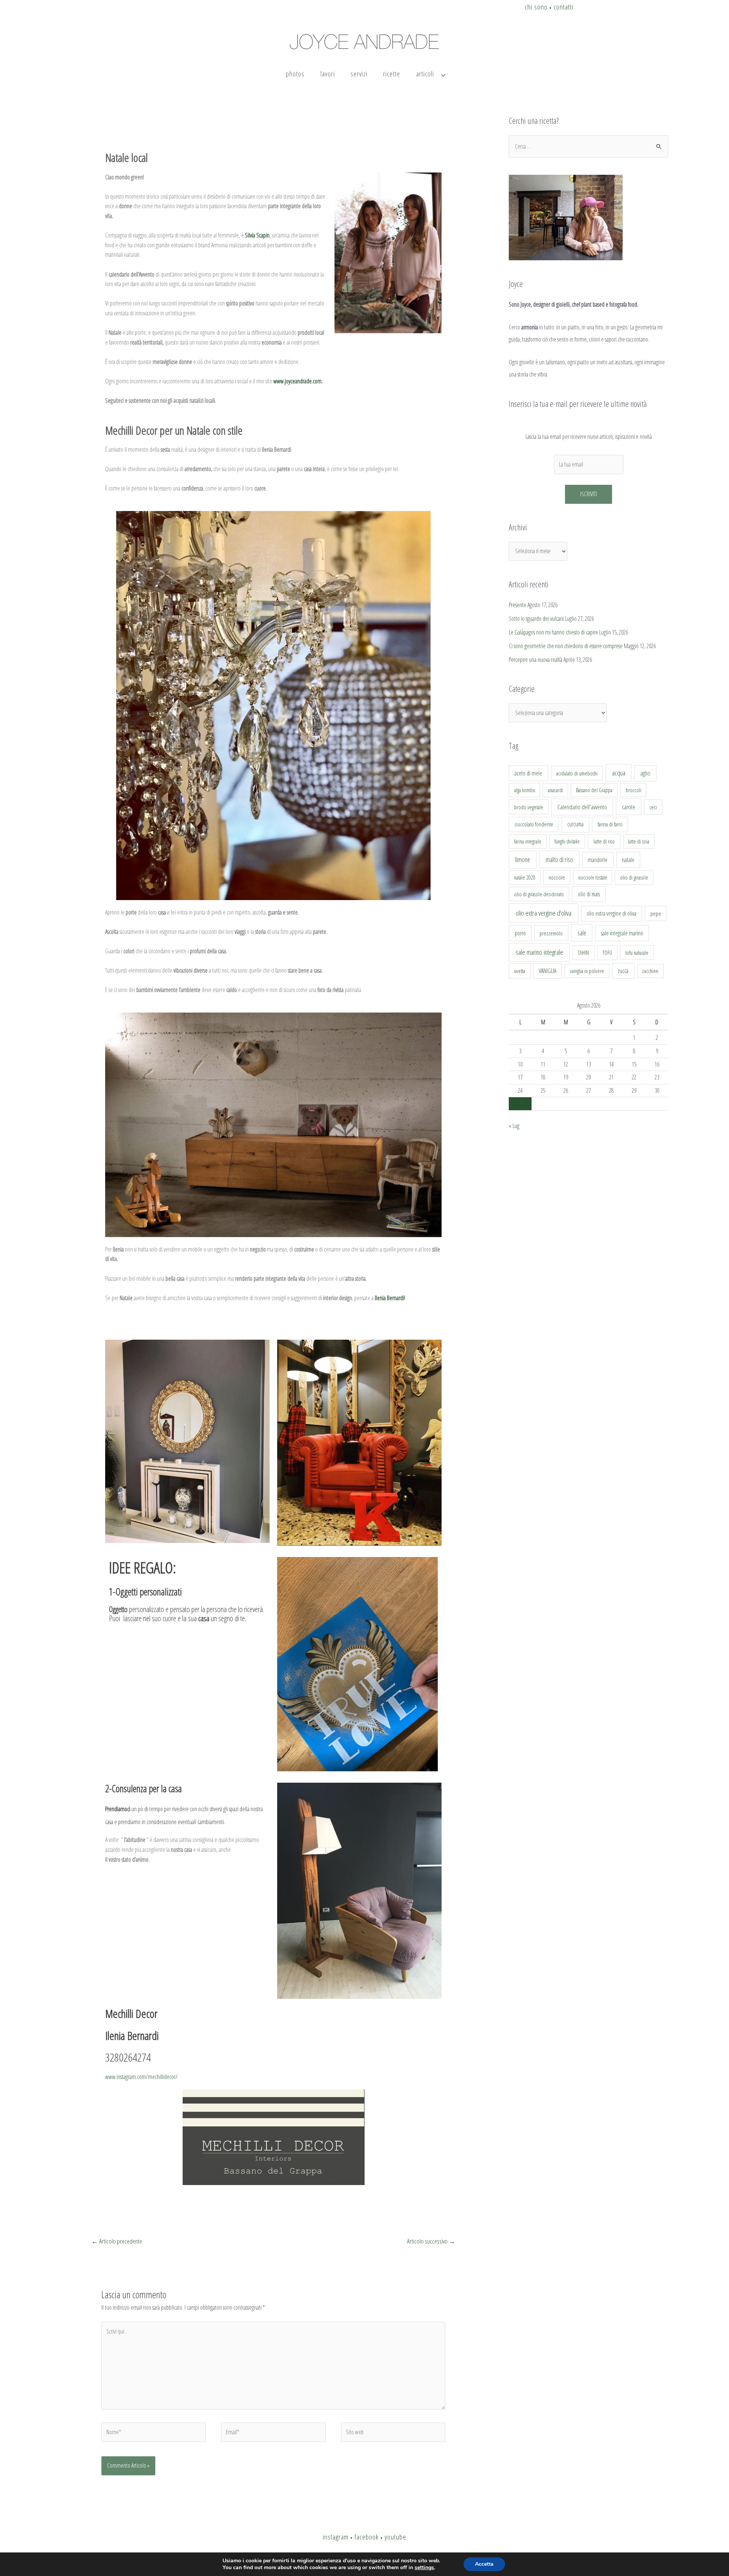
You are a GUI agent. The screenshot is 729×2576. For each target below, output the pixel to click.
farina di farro (610, 824)
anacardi (555, 790)
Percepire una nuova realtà (536, 660)
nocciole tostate (593, 877)
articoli (425, 74)
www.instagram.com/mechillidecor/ (141, 2077)
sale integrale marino (622, 933)
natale (628, 860)
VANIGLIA (548, 971)
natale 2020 (525, 877)
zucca (623, 971)
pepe (656, 913)
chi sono (536, 7)
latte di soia (639, 841)
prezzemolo (551, 933)
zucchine (650, 971)
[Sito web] (393, 2434)
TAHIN (583, 953)
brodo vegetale (529, 807)
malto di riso (559, 859)
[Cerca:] (589, 146)
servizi (359, 74)
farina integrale (528, 841)
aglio (645, 773)
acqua (619, 773)
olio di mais (589, 894)
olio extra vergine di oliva (611, 913)
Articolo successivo (431, 2241)
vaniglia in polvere (587, 971)
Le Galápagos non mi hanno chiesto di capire (553, 632)
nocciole (557, 877)
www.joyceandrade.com (297, 381)
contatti (563, 7)
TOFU (607, 953)
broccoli (634, 790)
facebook (367, 2537)
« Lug (514, 1126)
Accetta (484, 2564)
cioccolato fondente (534, 824)
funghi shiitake (567, 841)
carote (629, 807)
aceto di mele (528, 773)
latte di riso (604, 841)
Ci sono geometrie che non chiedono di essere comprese (566, 646)
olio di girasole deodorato (539, 894)
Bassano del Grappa (594, 790)
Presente (518, 605)
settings (424, 2568)
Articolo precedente (117, 2241)
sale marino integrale (539, 952)
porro (520, 933)
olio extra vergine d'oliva (544, 913)
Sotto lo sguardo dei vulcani (536, 619)
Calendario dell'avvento (582, 807)
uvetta (520, 971)
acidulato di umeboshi (577, 773)
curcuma (575, 824)
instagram (336, 2537)
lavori (328, 74)
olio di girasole (634, 877)
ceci (653, 807)
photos (295, 74)
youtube (395, 2537)
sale (582, 933)
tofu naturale (637, 953)
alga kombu (525, 790)
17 (520, 1077)
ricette (392, 74)
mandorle (598, 860)
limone (523, 859)
